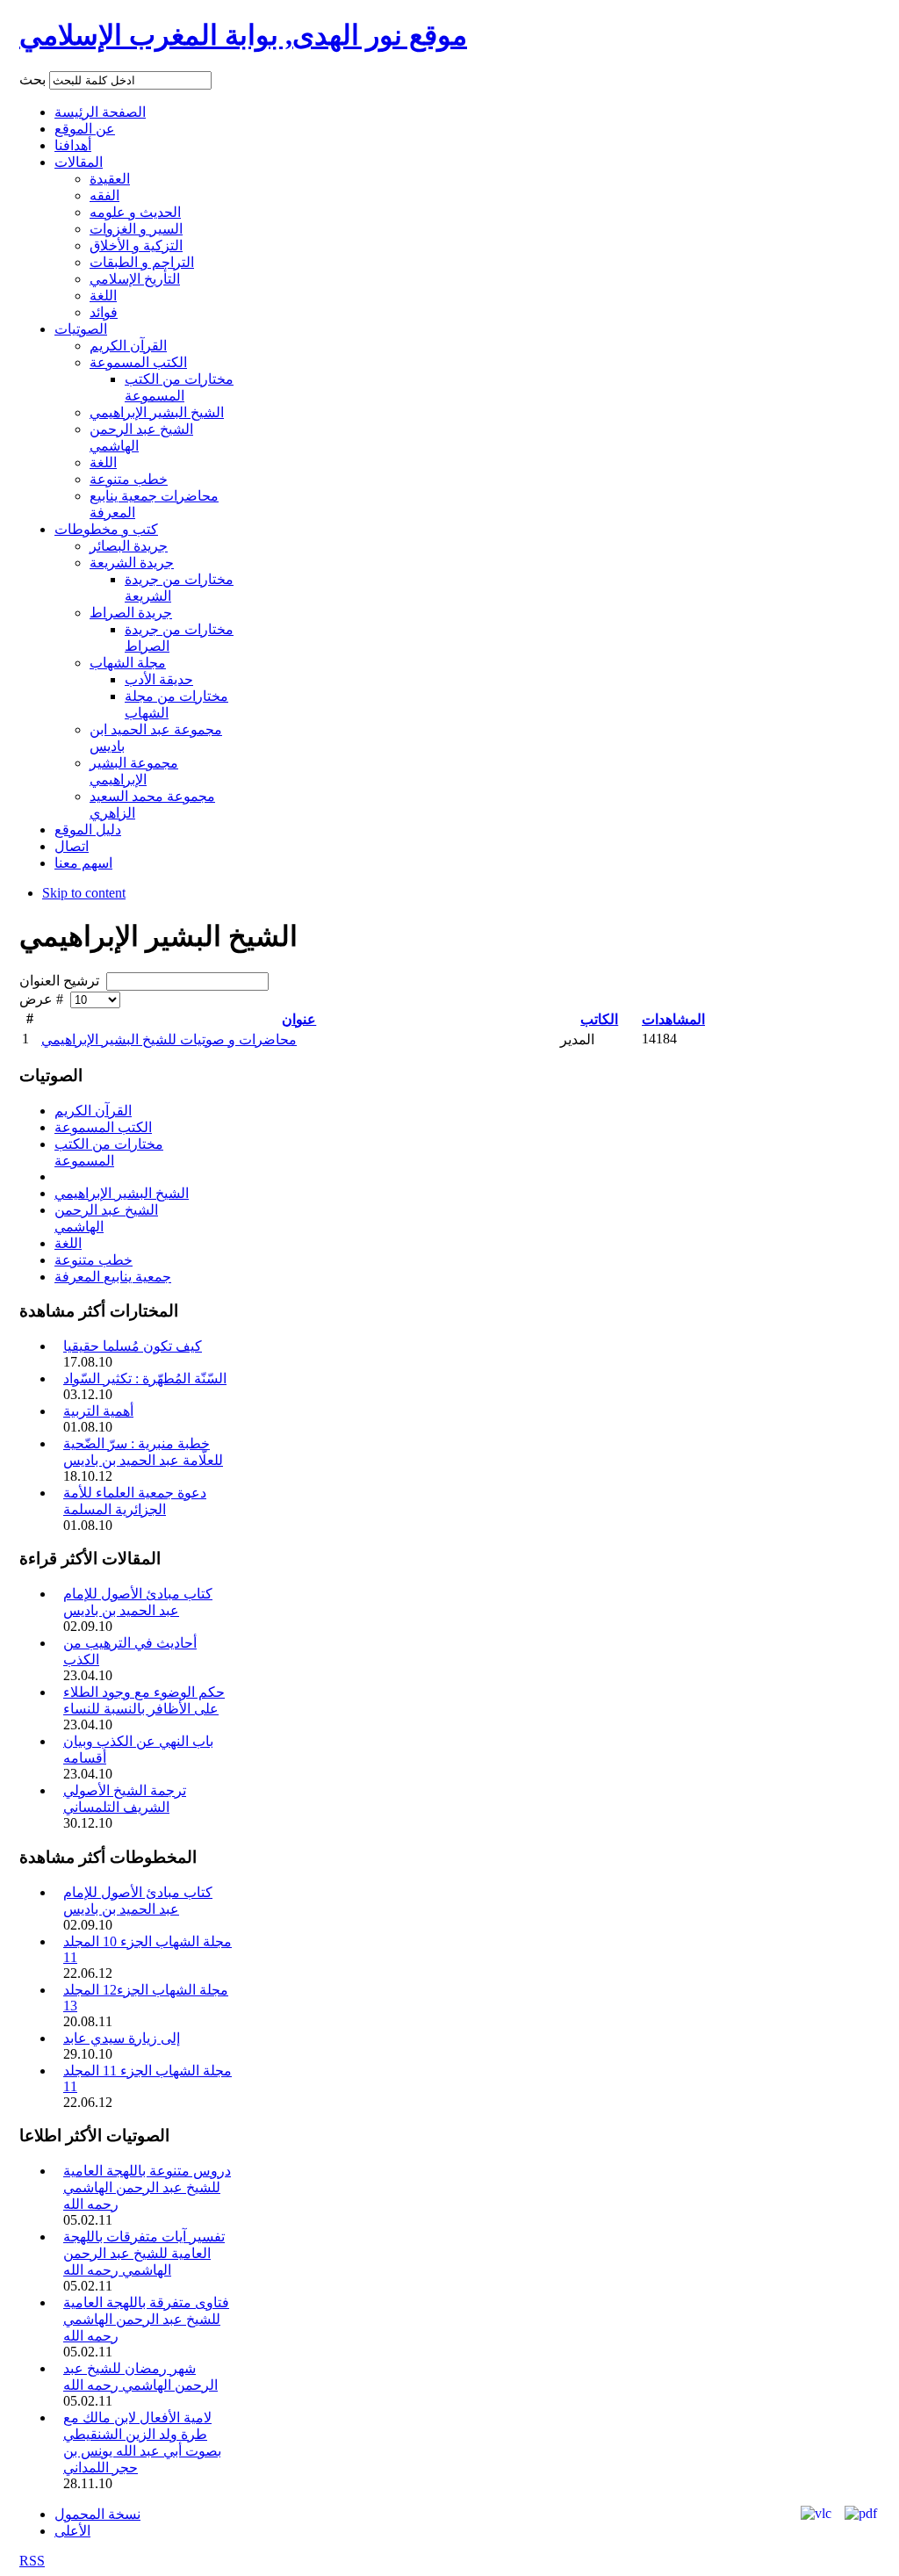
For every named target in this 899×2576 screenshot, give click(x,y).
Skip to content (84, 893)
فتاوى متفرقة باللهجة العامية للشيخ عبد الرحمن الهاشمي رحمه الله (146, 2319)
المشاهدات (673, 1019)
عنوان (299, 1019)
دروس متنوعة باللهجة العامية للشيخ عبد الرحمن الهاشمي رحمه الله (147, 2187)
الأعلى (72, 2531)
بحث (34, 79)
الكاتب (599, 1019)
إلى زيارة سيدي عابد (122, 2038)
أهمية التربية (98, 1411)
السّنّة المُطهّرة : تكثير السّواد (145, 1378)
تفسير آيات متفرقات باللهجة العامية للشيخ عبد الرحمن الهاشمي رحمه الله (144, 2253)
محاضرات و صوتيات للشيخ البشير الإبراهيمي (169, 1039)
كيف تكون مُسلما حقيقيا (133, 1346)
